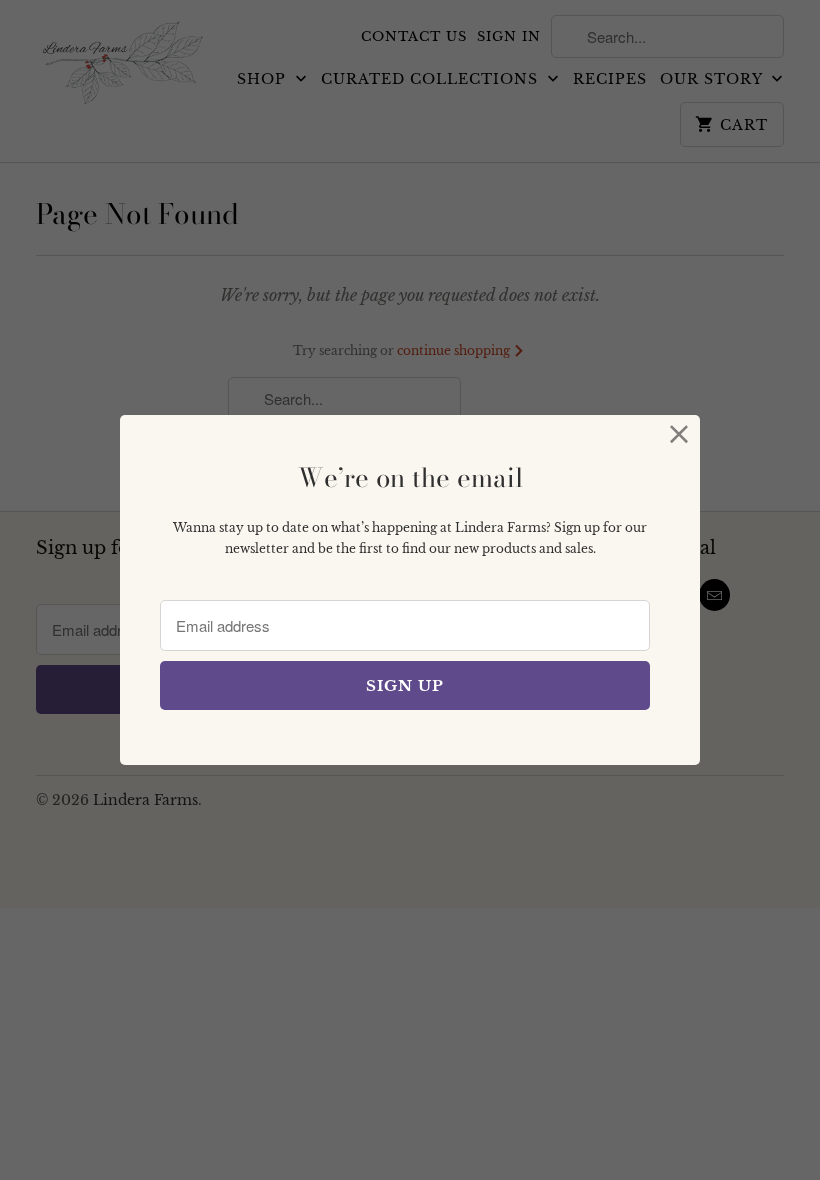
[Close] (679, 435)
